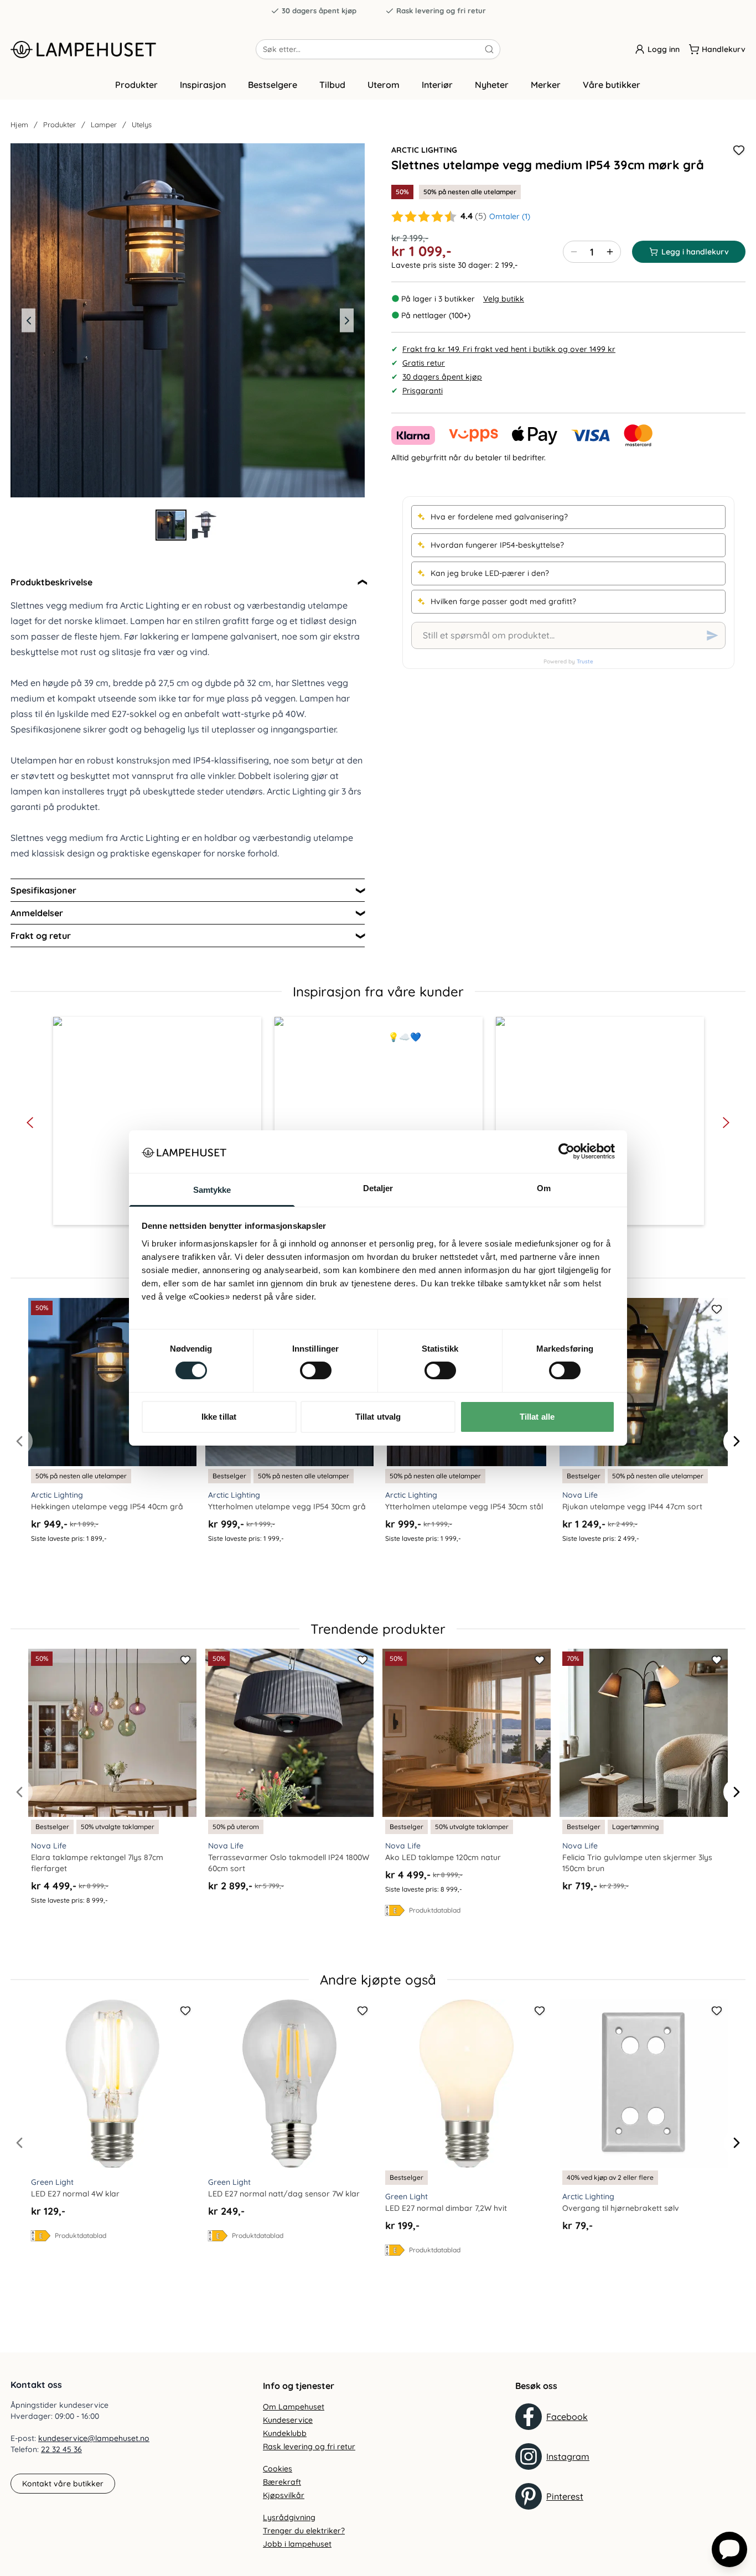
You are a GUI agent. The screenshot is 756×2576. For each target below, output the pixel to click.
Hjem (19, 124)
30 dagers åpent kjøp (319, 11)
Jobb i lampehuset (297, 2544)
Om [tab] (544, 1188)
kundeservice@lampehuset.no (94, 2438)
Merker (546, 85)
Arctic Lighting (424, 150)
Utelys (142, 124)
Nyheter (492, 85)
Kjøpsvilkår (284, 2495)
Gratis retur (424, 363)
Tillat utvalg (378, 1417)
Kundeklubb (285, 2433)
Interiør (437, 85)
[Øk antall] (610, 252)
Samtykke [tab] (212, 1190)
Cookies (278, 2469)
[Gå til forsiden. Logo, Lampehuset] (133, 49)
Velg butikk (504, 299)
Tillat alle (537, 1417)
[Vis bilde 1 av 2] (171, 525)
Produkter (136, 85)
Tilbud (332, 85)
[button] (157, 1121)
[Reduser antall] (574, 252)
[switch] (316, 1370)
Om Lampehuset (294, 2407)
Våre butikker (612, 85)
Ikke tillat (219, 1417)
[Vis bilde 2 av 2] (204, 525)
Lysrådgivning (289, 2517)
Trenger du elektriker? (304, 2531)
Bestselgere (273, 85)
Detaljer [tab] (378, 1188)
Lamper (104, 124)
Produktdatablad (435, 1910)
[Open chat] (729, 2549)
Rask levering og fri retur (441, 11)
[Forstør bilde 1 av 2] (188, 320)
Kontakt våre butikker (63, 2484)
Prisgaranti (423, 391)
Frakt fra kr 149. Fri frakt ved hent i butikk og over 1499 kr (509, 349)
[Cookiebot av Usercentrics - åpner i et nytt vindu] (566, 1151)
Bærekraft (282, 2482)
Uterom (384, 85)
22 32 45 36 (61, 2449)
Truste (585, 661)
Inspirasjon (203, 85)
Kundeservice (288, 2420)
